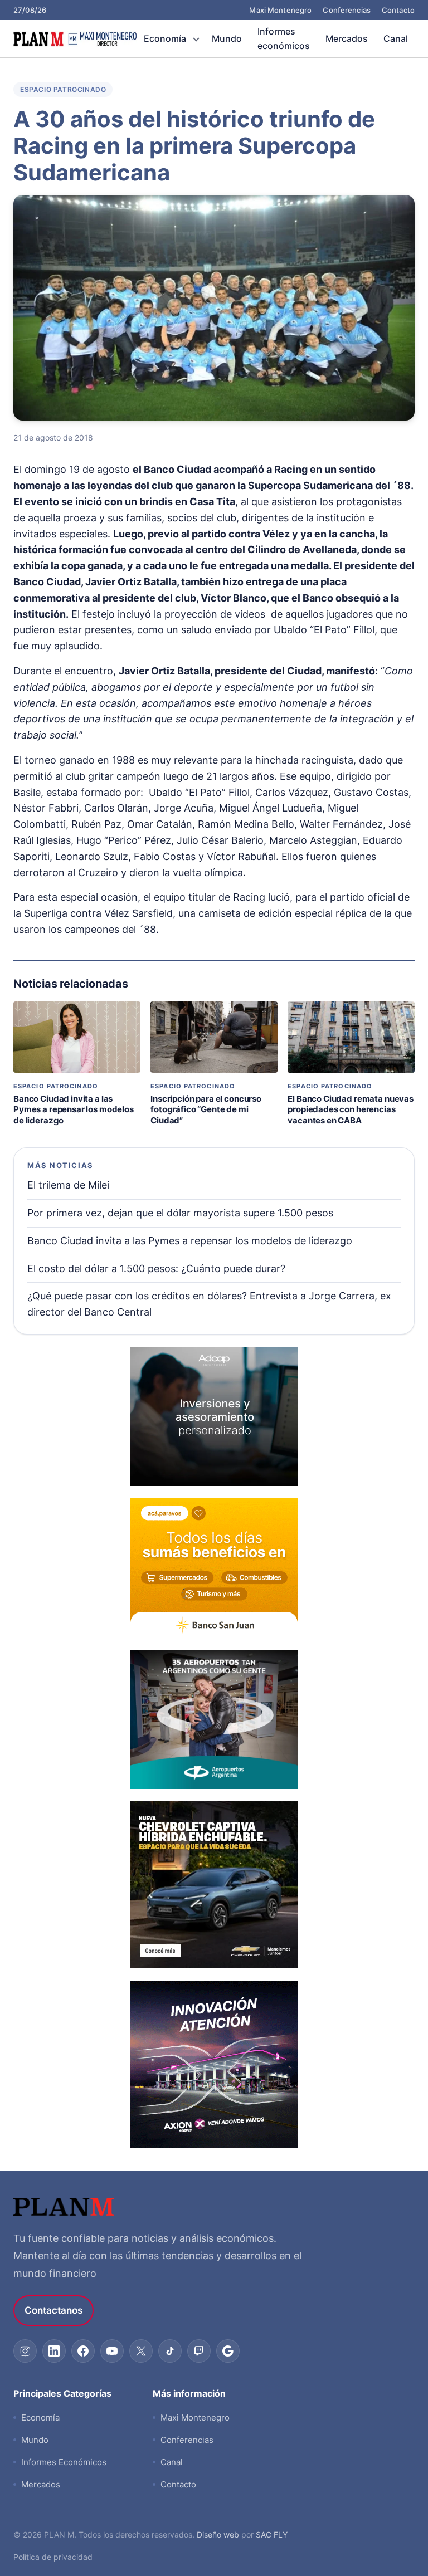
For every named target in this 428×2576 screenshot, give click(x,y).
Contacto (398, 10)
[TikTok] (170, 2351)
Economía (165, 38)
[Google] (228, 2351)
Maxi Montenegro (280, 10)
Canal (396, 38)
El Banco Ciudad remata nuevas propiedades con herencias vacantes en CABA (351, 1109)
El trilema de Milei (68, 1185)
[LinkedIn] (54, 2351)
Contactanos (53, 2310)
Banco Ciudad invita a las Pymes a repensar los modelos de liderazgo (74, 1109)
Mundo (227, 38)
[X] (141, 2351)
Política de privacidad (53, 2557)
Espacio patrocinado (63, 89)
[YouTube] (112, 2351)
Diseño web (218, 2535)
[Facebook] (83, 2351)
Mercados (347, 38)
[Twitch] (199, 2351)
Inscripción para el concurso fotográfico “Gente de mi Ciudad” (206, 1109)
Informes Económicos (64, 2462)
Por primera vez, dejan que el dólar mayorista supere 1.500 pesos (180, 1213)
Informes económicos (284, 38)
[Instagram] (25, 2351)
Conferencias (347, 10)
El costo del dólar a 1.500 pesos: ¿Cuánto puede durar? (156, 1269)
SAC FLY (272, 2535)
